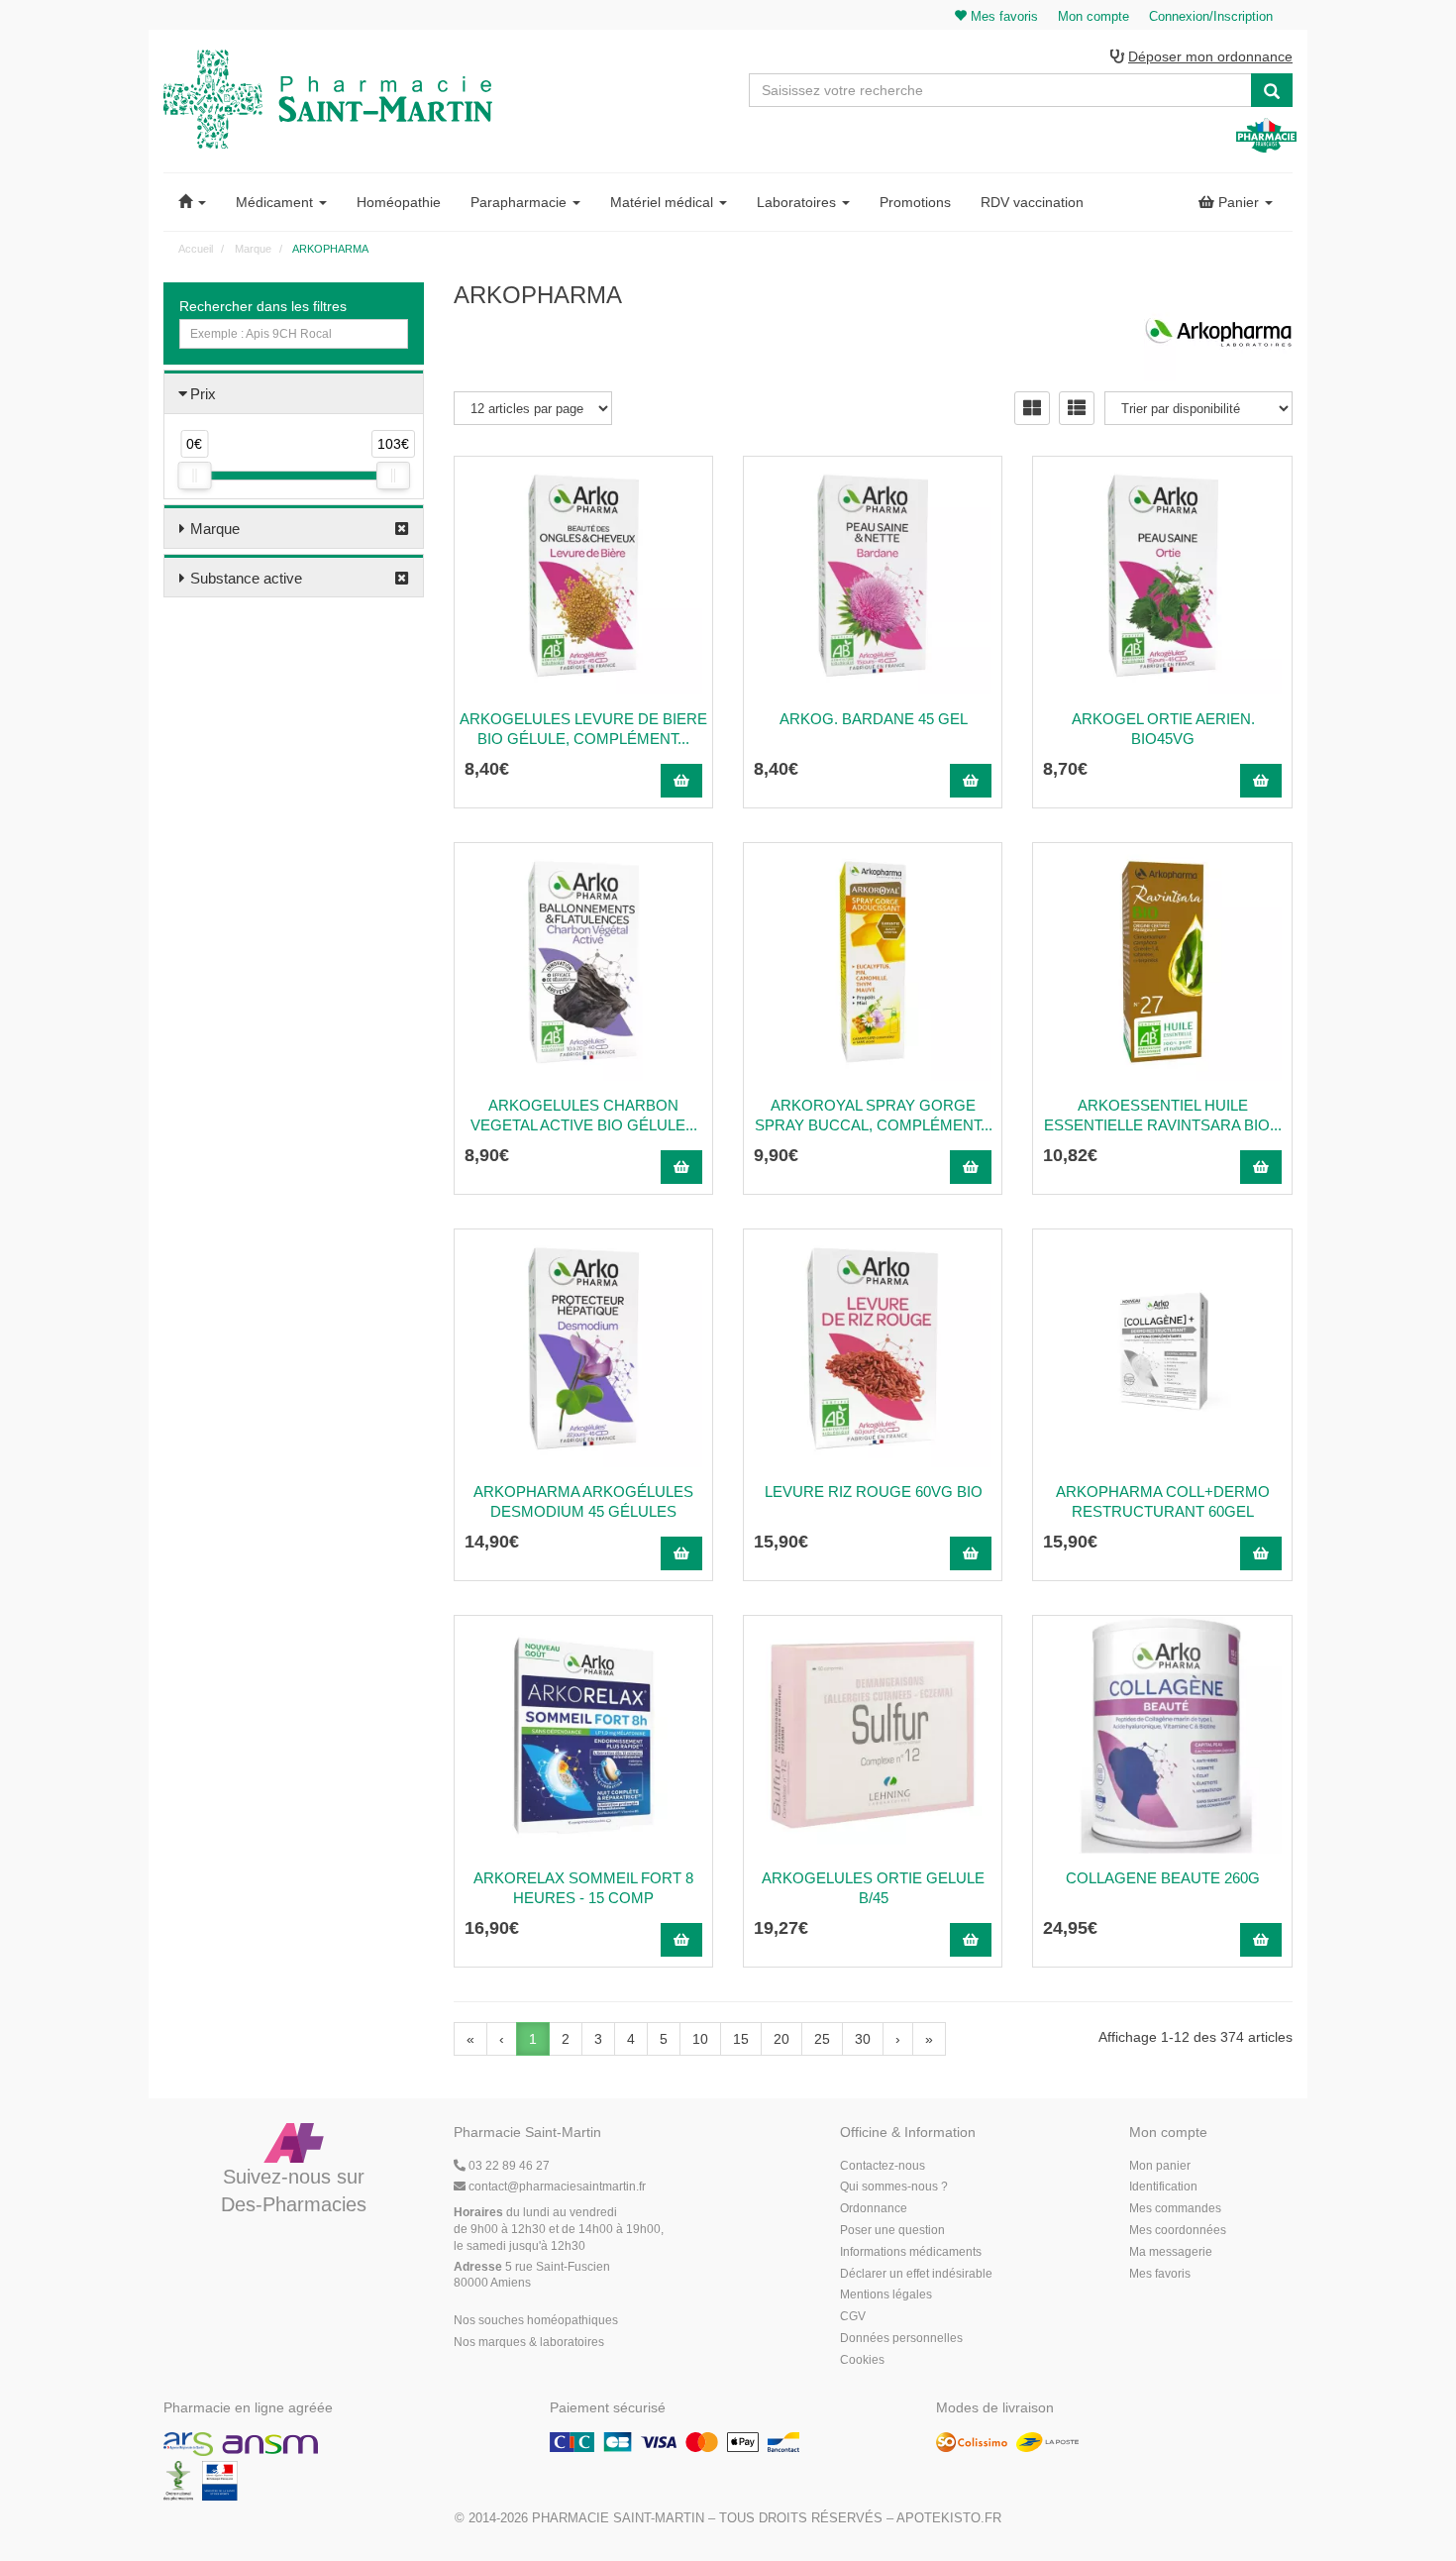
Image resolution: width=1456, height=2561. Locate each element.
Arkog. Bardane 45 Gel (874, 719)
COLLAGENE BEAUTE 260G (1163, 1878)
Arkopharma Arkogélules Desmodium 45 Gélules (583, 1501)
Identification (1163, 2187)
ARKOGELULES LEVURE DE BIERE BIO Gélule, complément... (583, 729)
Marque (215, 529)
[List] (1077, 408)
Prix (203, 394)
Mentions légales (886, 2294)
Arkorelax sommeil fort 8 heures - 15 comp (583, 1888)
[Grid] (1032, 408)
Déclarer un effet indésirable (916, 2274)
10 (700, 2039)
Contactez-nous (883, 2166)
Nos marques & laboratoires (529, 2342)
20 (781, 2039)
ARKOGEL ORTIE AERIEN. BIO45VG (1163, 729)
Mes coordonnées (1178, 2230)
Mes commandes (1175, 2208)
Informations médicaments (911, 2252)
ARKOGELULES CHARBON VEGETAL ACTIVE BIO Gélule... (584, 1115)
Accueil (196, 249)
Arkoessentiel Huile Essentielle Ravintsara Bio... (1163, 1115)
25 (822, 2039)
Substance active (246, 578)
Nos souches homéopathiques (536, 2320)
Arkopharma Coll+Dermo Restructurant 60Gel (1163, 1501)
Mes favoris (1160, 2274)
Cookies (862, 2360)
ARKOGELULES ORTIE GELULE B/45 (873, 1888)
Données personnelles (901, 2338)
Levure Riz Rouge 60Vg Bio (874, 1492)
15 (741, 2039)
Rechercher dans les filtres (263, 306)
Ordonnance (874, 2208)
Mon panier (1160, 2166)
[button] (192, 202)
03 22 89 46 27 (508, 2166)
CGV (853, 2316)
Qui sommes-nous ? (894, 2187)
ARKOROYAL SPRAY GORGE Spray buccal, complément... (874, 1115)
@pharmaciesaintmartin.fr (557, 2187)
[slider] (194, 476)
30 (863, 2039)
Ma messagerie (1171, 2252)
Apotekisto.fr (949, 2518)
